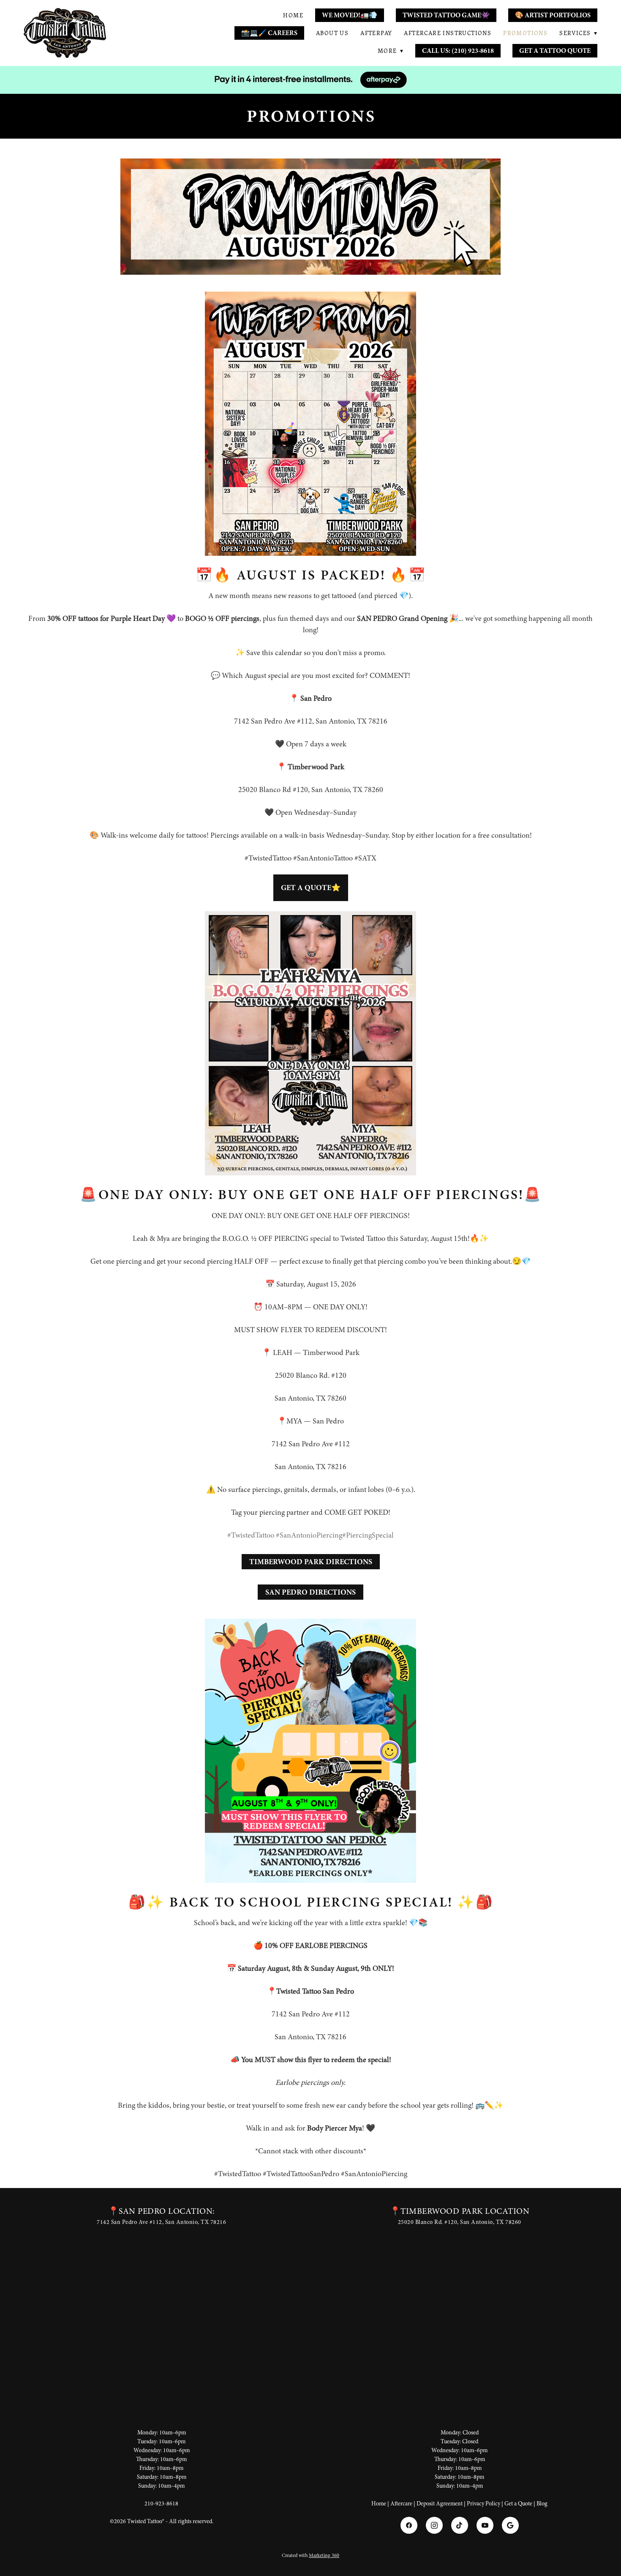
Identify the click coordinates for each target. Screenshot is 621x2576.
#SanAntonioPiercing (309, 1535)
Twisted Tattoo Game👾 (446, 15)
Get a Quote (518, 2504)
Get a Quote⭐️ (311, 888)
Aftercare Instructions (448, 33)
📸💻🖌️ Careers (269, 33)
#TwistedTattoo (251, 1535)
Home (293, 15)
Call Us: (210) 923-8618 (458, 51)
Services (578, 33)
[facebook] (409, 2525)
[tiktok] (460, 2525)
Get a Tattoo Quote (555, 51)
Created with (310, 2555)
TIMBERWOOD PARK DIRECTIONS (311, 1562)
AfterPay (376, 33)
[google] (510, 2525)
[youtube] (485, 2525)
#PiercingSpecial (368, 1535)
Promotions (525, 33)
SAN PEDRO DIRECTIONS (310, 1592)
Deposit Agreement (440, 2504)
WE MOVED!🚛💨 (350, 15)
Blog (542, 2504)
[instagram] (434, 2525)
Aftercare (401, 2504)
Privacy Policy (483, 2504)
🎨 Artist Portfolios (553, 15)
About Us (332, 33)
